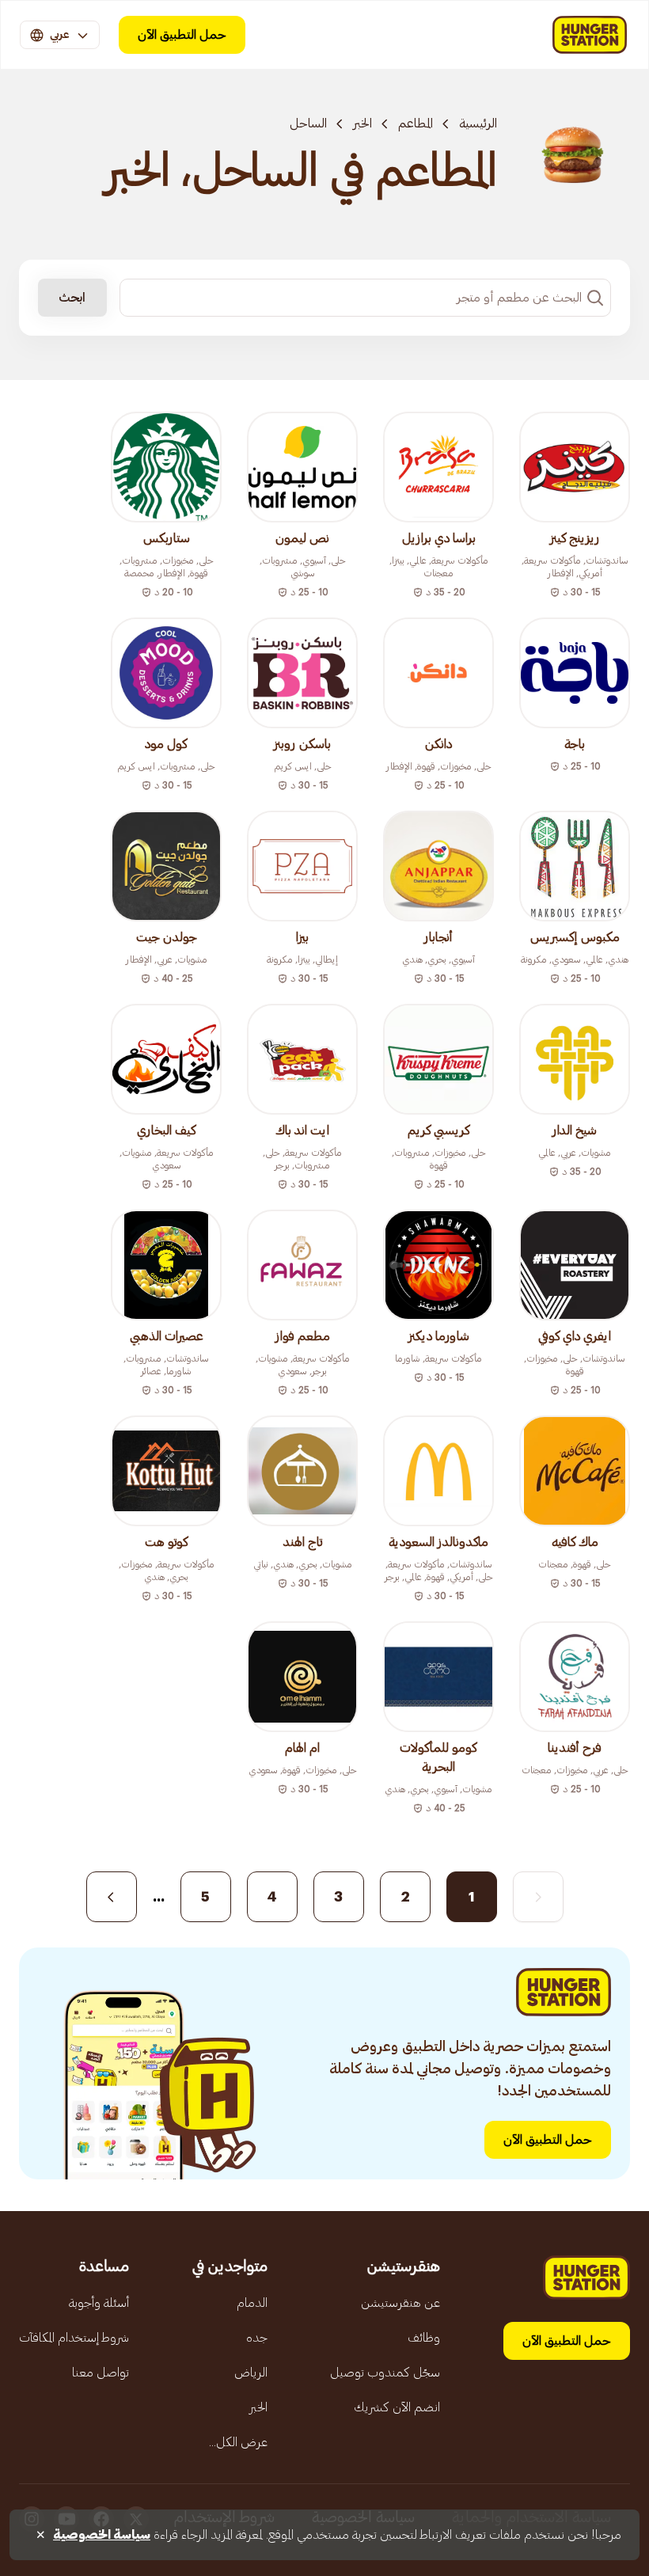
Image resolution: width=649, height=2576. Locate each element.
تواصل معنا (101, 2373)
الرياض (251, 2373)
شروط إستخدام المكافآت (74, 2338)
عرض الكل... (238, 2442)
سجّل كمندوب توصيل (385, 2373)
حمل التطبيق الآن (182, 35)
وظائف (424, 2338)
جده (257, 2338)
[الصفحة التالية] (112, 1897)
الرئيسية (478, 123)
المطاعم (416, 123)
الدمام (252, 2303)
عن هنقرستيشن (400, 2303)
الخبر (362, 123)
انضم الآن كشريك (397, 2407)
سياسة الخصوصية (102, 2535)
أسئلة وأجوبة (99, 2303)
